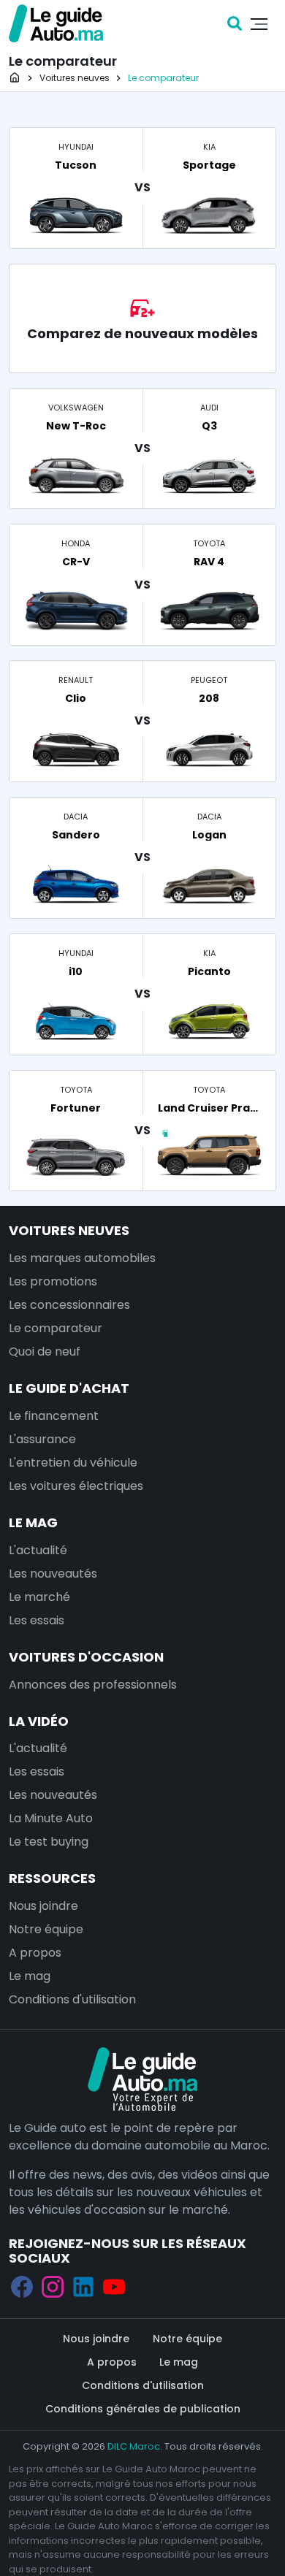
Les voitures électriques (76, 1486)
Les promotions (53, 1281)
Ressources (52, 1878)
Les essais (37, 1620)
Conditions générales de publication (143, 2409)
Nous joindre (43, 1906)
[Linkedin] (83, 2286)
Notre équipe (46, 1929)
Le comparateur (56, 1328)
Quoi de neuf (45, 1352)
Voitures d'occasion (86, 1657)
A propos (35, 1953)
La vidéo (39, 1721)
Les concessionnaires (69, 1305)
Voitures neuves (69, 1230)
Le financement (54, 1416)
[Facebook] (22, 2286)
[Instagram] (53, 2286)
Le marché (39, 1597)
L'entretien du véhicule (73, 1463)
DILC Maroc (134, 2446)
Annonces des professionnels (93, 1685)
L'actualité (38, 1550)
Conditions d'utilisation (72, 1999)
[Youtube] (114, 2286)
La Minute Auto (51, 1818)
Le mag (33, 1522)
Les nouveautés (53, 1574)
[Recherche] (235, 23)
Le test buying (49, 1842)
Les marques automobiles (82, 1258)
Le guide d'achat (69, 1388)
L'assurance (42, 1439)
